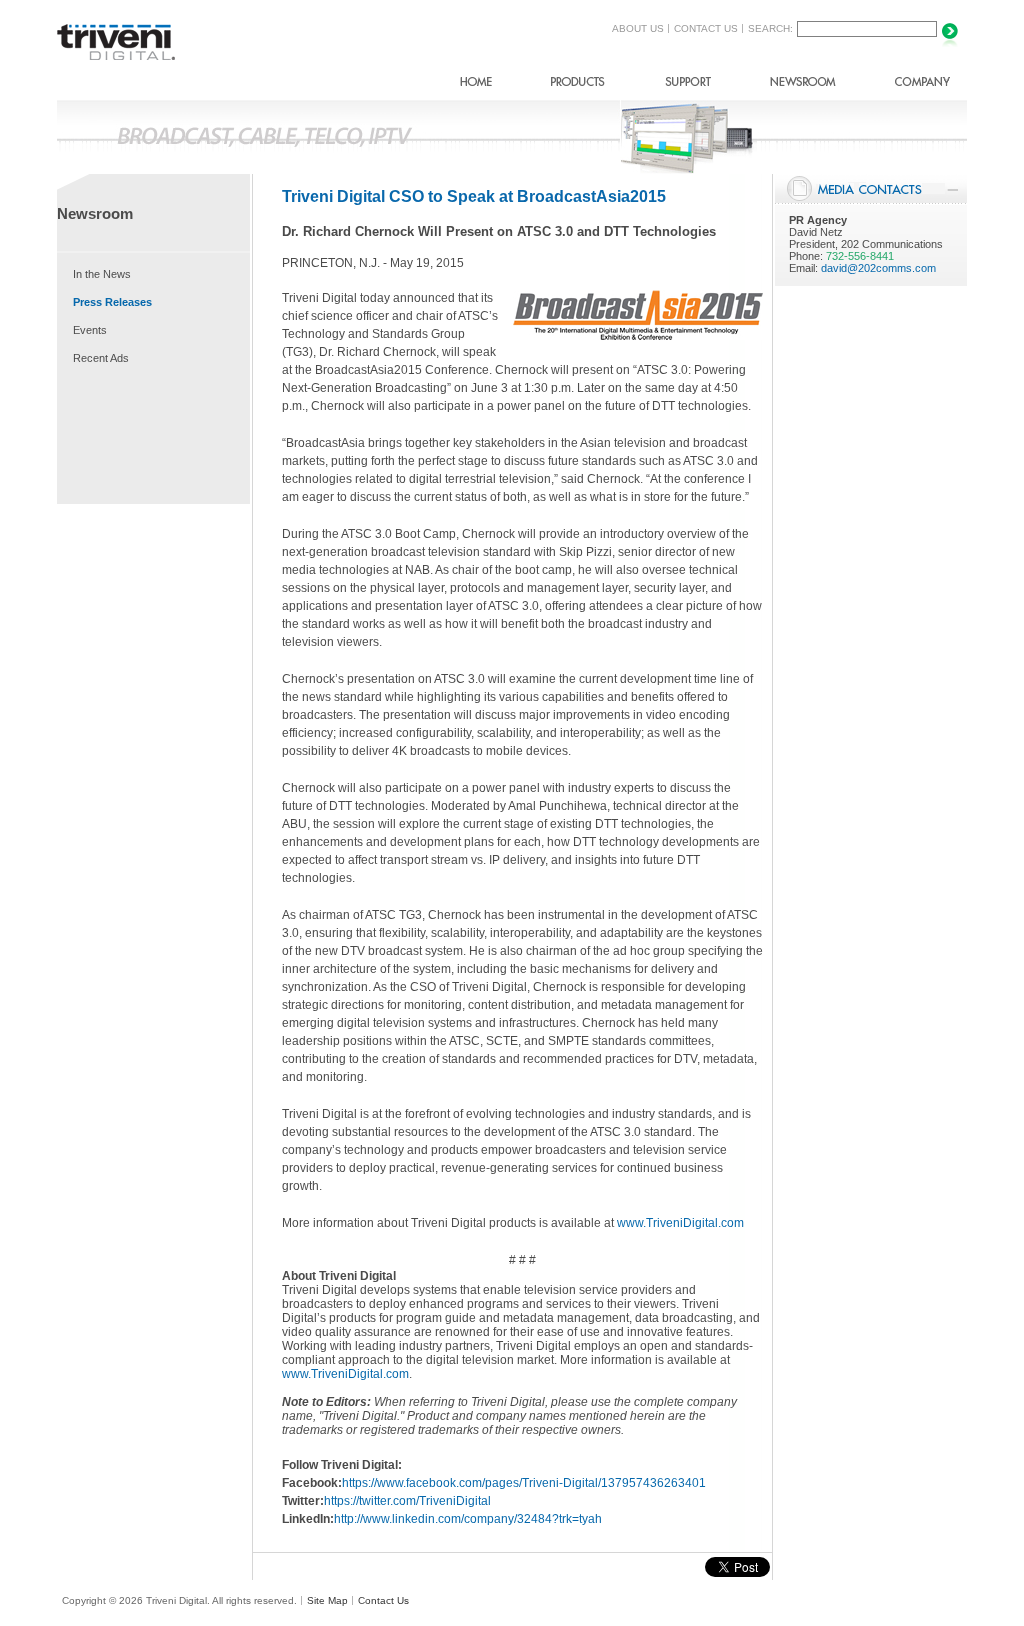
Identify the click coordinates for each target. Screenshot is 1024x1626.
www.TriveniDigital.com (680, 1223)
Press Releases (112, 302)
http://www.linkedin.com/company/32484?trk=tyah (468, 1519)
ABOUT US (638, 28)
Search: (770, 28)
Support (687, 85)
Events (90, 330)
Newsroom (803, 85)
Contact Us (383, 1600)
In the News (102, 274)
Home (476, 85)
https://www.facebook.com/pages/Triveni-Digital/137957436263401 (524, 1483)
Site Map (327, 1600)
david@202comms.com (878, 268)
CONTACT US (706, 28)
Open (952, 190)
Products (578, 85)
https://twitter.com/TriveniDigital (407, 1501)
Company (922, 85)
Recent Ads (101, 358)
